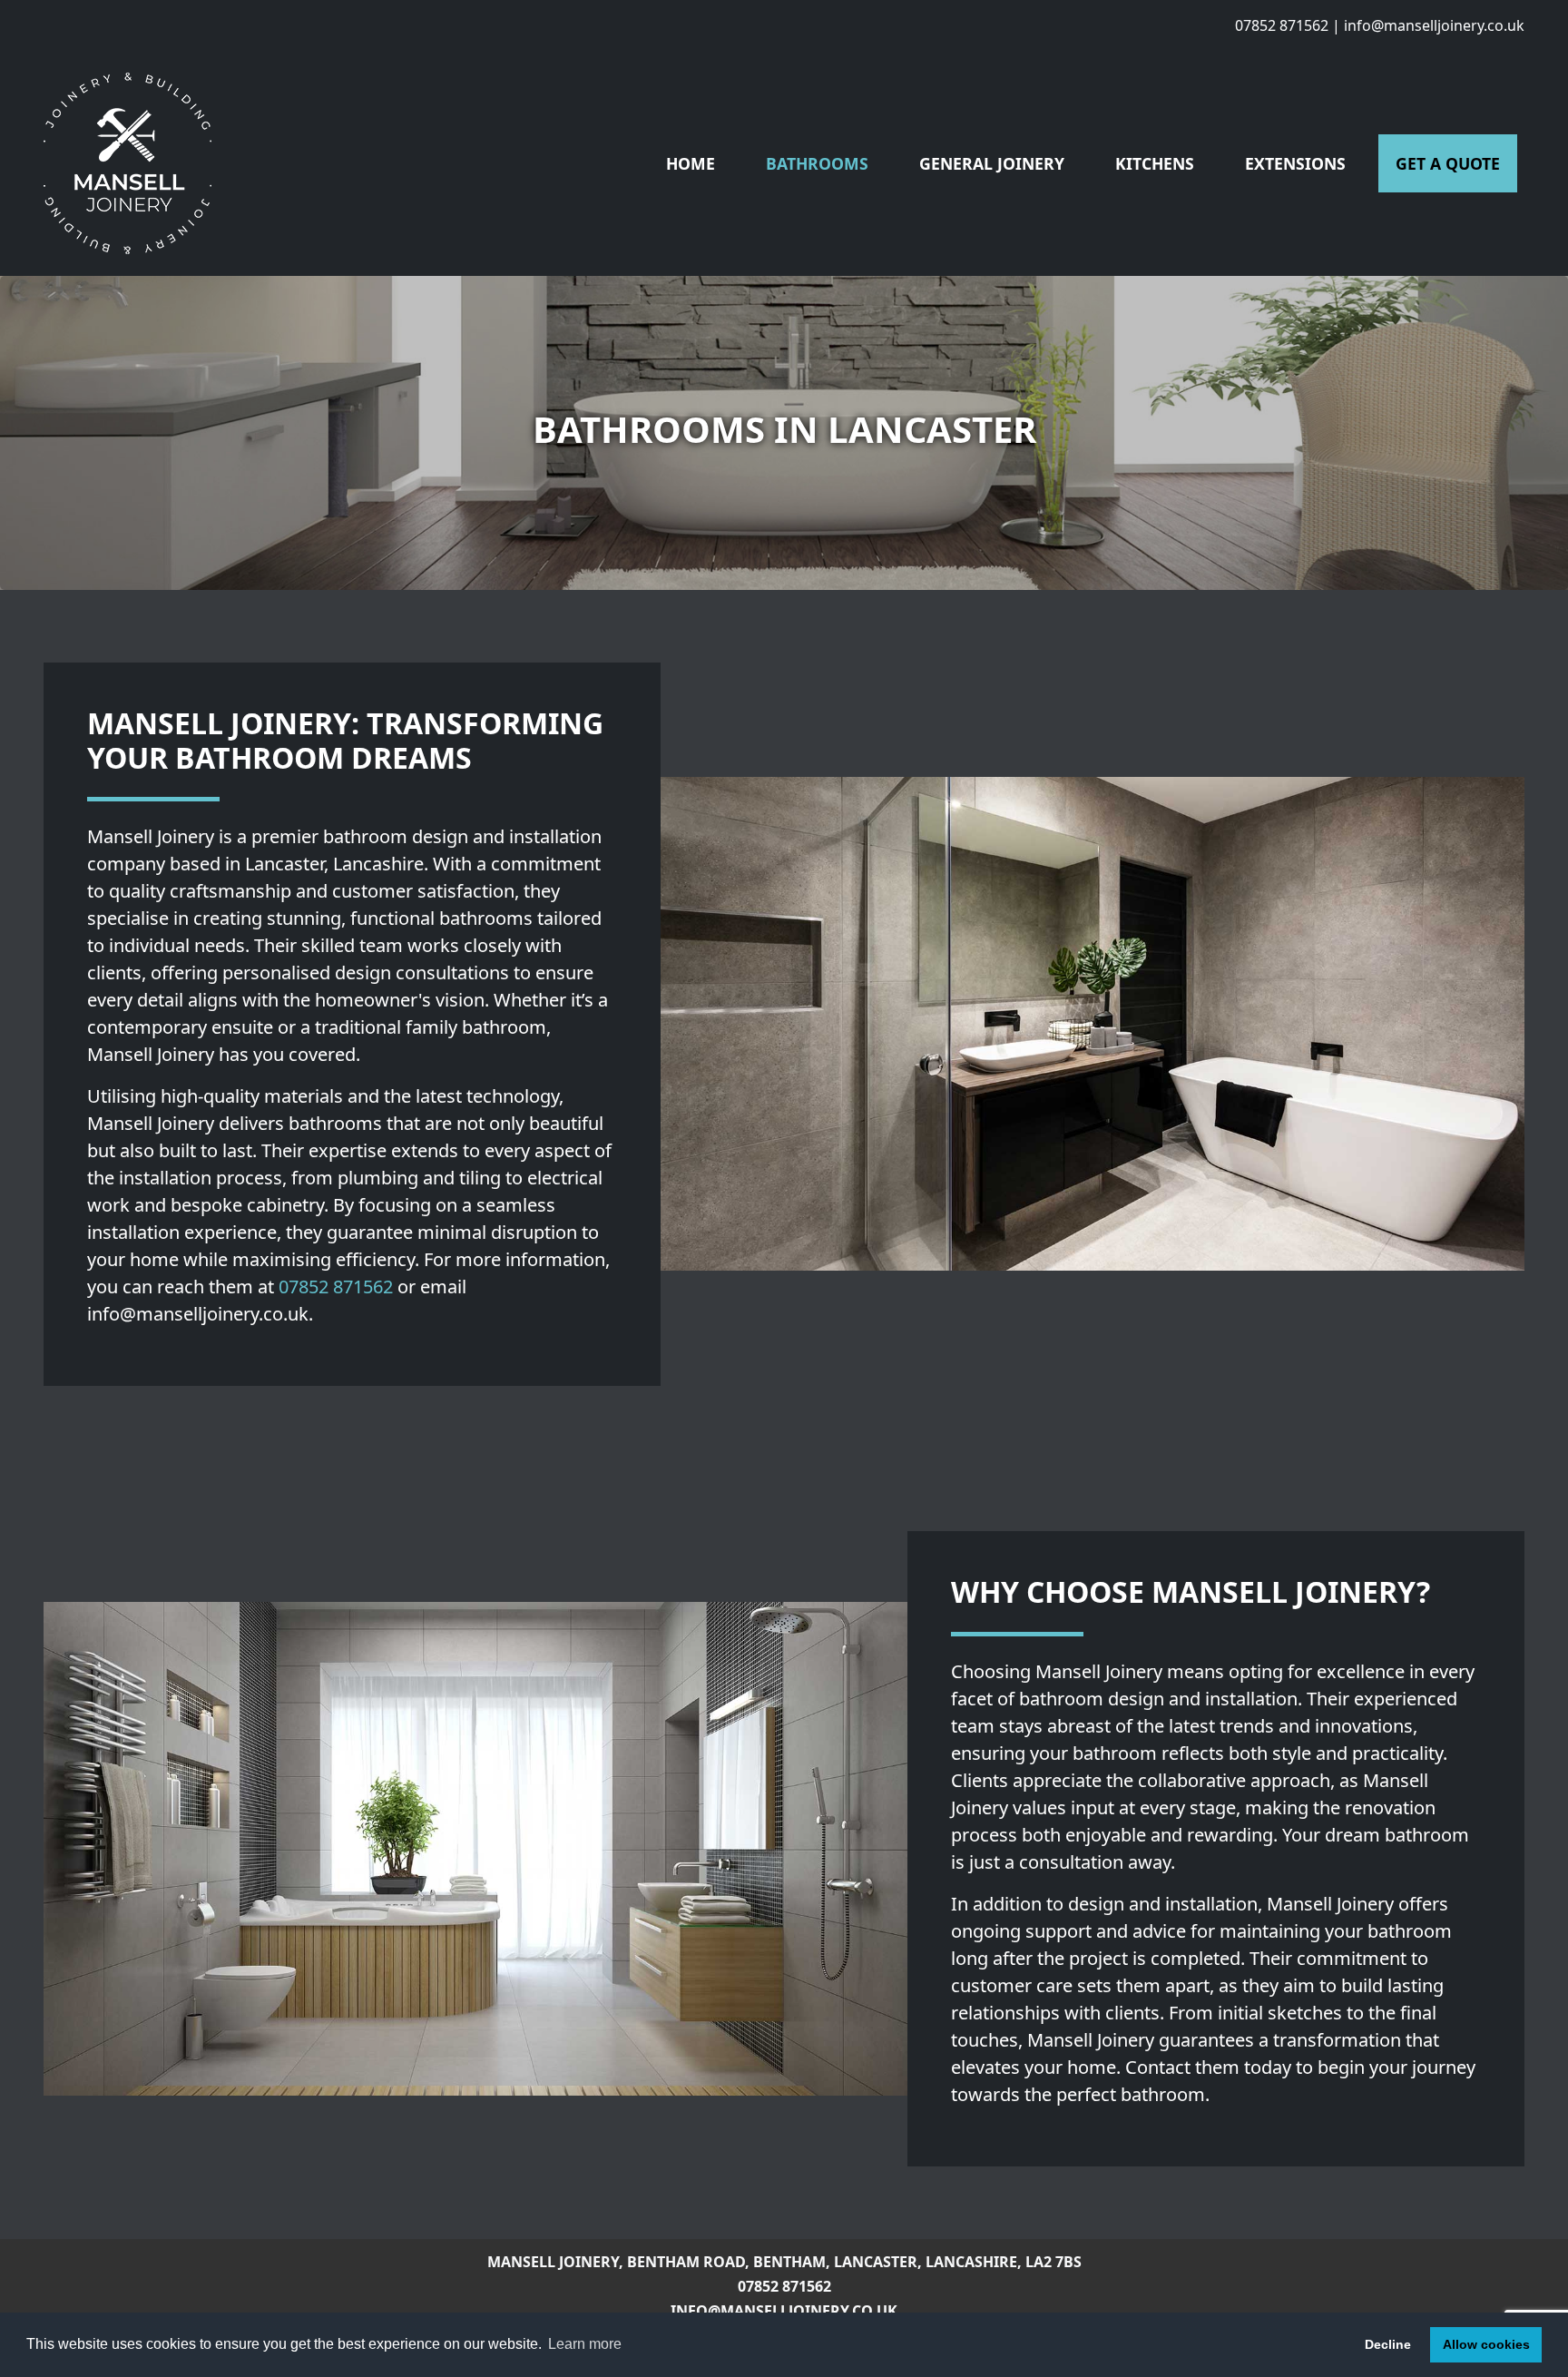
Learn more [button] (585, 2344)
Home (691, 163)
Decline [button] (1388, 2344)
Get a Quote (1448, 163)
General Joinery (992, 163)
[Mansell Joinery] (127, 163)
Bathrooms (817, 163)
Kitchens (1155, 163)
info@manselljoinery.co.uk (1434, 25)
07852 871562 (1282, 25)
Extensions (1295, 163)
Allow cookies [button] (1486, 2344)
